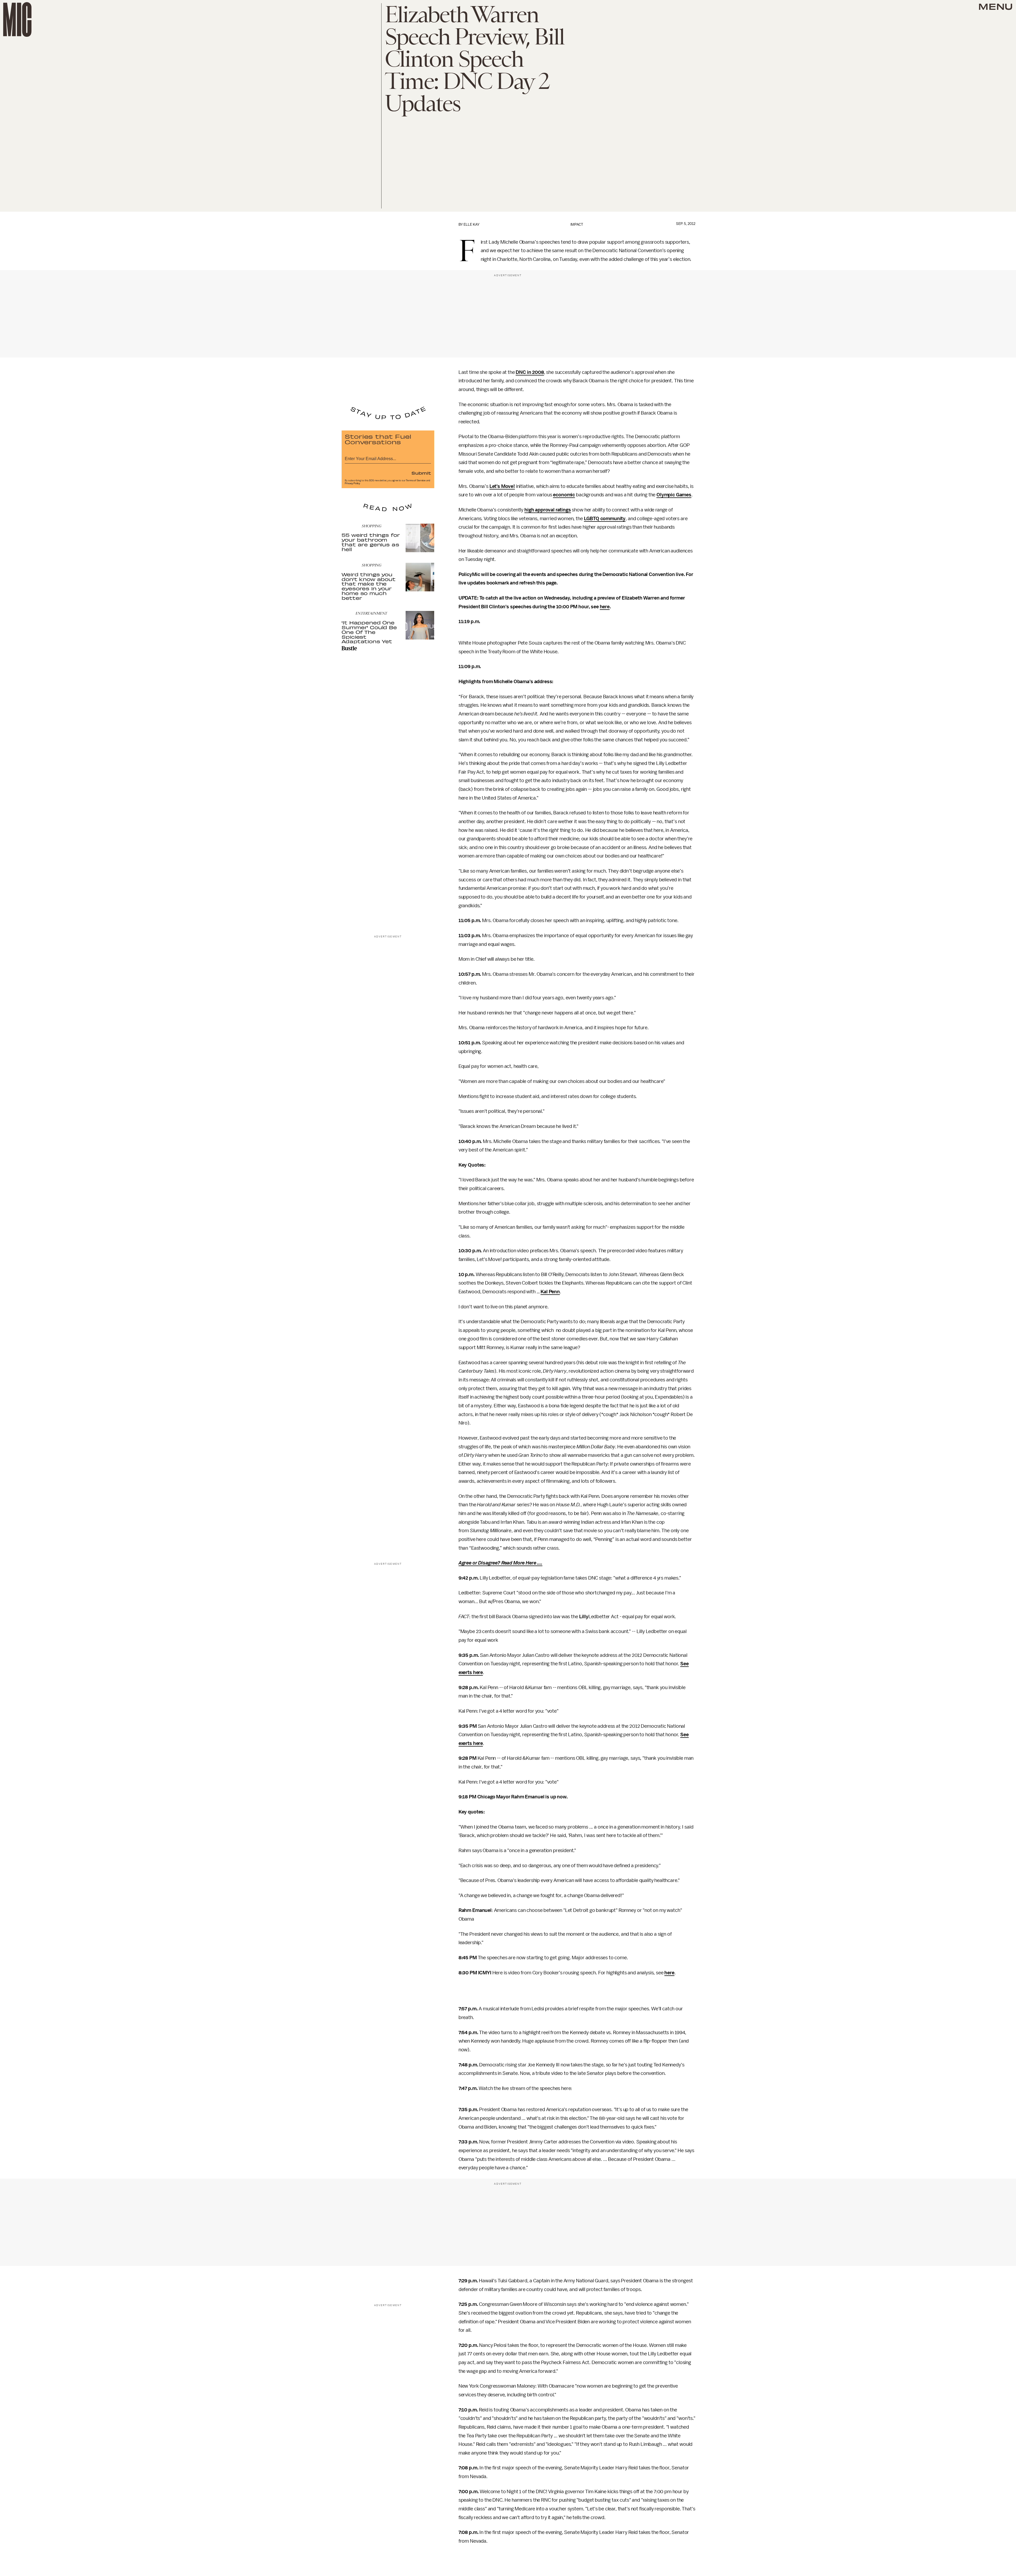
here (605, 607)
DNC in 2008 (530, 372)
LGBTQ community (605, 519)
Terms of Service (416, 480)
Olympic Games (674, 495)
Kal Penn (550, 1292)
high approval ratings (548, 510)
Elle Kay (471, 225)
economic (564, 495)
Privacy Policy (352, 483)
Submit (421, 473)
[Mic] (17, 19)
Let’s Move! (502, 486)
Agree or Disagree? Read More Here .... (500, 1563)
